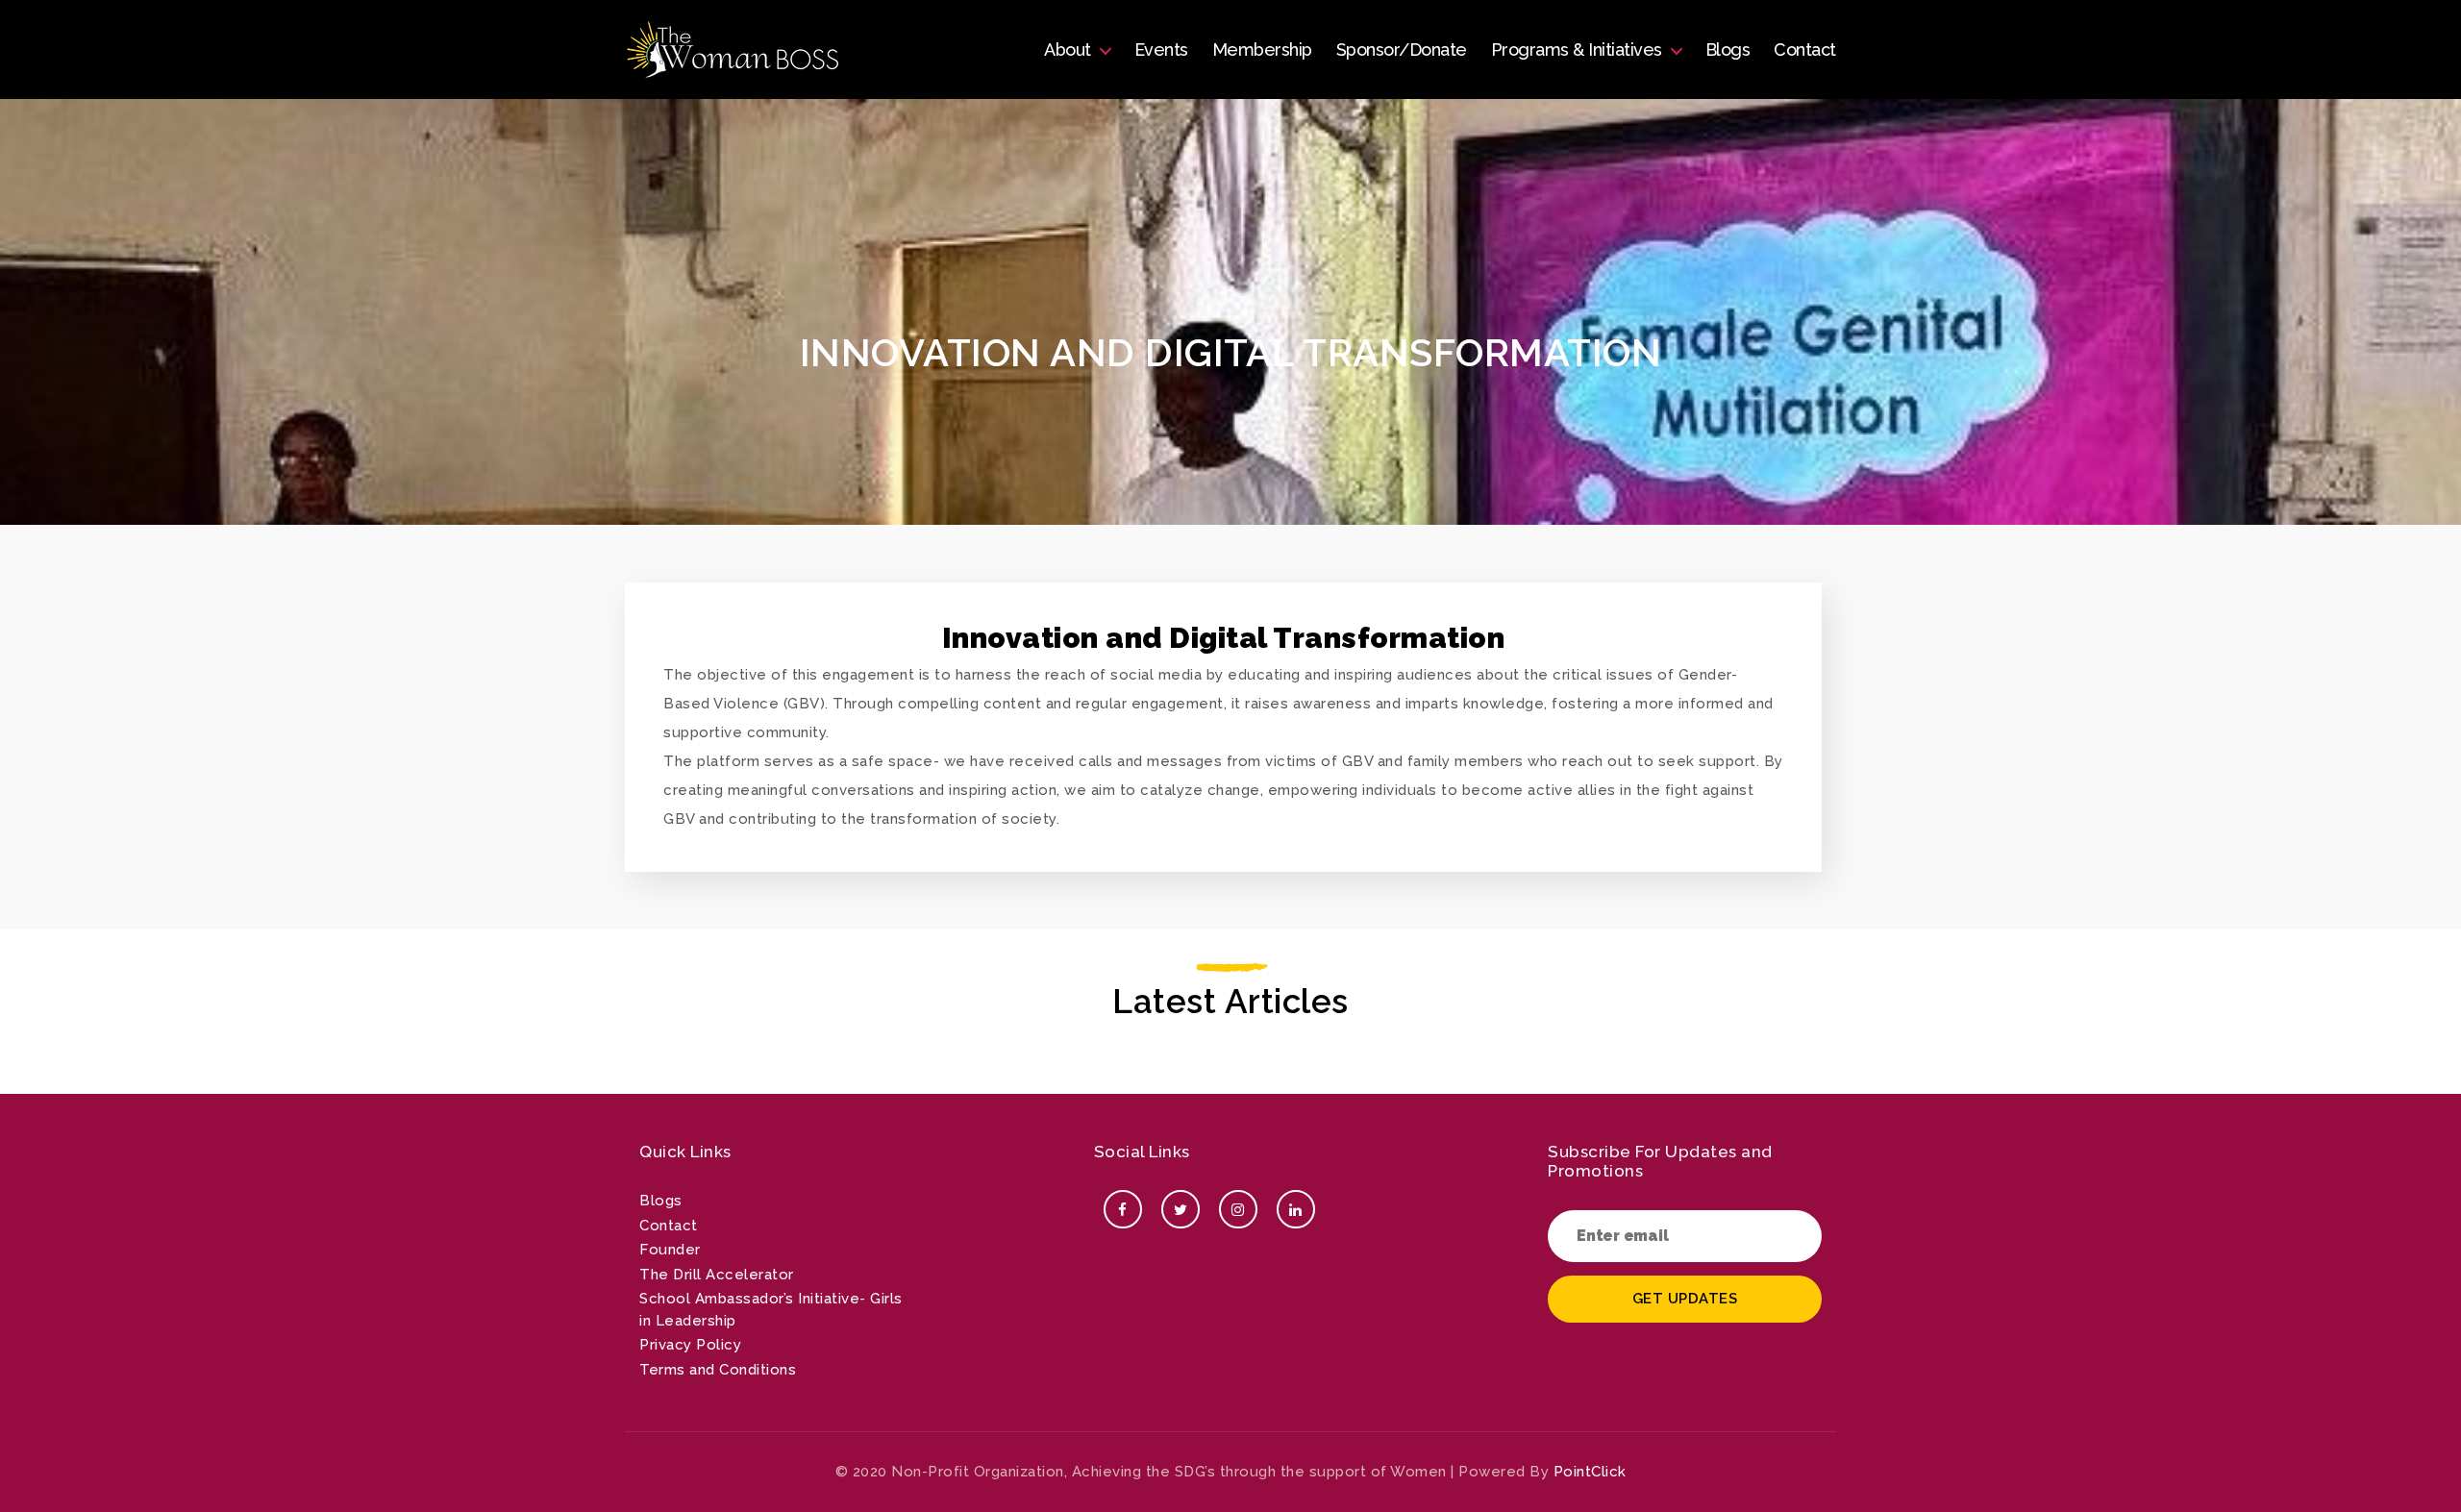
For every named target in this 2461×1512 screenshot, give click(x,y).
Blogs (1728, 50)
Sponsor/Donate (1402, 50)
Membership (1262, 50)
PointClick (1590, 1472)
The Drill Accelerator (717, 1275)
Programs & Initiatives (1577, 50)
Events (1161, 50)
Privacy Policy (690, 1345)
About (1068, 50)
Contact (1805, 50)
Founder (670, 1250)
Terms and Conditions (718, 1370)
